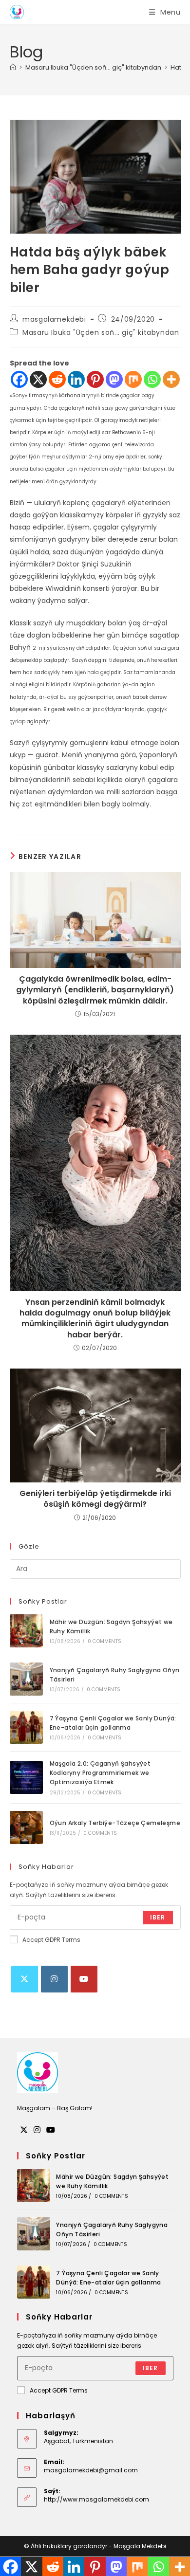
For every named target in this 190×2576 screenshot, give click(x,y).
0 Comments (104, 1641)
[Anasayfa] (13, 67)
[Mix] (133, 379)
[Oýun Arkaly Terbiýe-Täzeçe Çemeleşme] (26, 1827)
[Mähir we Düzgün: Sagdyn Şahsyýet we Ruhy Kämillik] (26, 1631)
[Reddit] (57, 379)
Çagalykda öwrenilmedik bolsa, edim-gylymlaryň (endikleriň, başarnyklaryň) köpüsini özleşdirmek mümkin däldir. (95, 990)
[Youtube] (84, 1979)
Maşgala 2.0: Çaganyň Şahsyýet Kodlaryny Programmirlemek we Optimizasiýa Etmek (100, 1773)
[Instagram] (54, 1979)
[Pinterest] (95, 379)
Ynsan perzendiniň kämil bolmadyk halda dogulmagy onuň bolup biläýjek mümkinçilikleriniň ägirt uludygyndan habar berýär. (95, 1319)
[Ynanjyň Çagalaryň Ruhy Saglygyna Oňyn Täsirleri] (26, 1679)
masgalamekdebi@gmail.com (91, 2470)
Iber (158, 1917)
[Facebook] (19, 379)
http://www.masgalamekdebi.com (96, 2499)
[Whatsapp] (152, 379)
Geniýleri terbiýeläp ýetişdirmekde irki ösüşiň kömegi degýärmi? (95, 1499)
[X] (38, 379)
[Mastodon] (114, 379)
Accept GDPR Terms (51, 1940)
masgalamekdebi (54, 319)
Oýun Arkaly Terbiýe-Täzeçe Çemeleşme (115, 1823)
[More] (171, 379)
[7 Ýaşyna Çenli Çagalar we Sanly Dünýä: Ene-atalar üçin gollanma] (26, 1727)
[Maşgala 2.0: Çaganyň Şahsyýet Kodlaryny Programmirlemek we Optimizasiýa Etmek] (26, 1777)
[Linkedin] (76, 379)
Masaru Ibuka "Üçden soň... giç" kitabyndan (101, 332)
